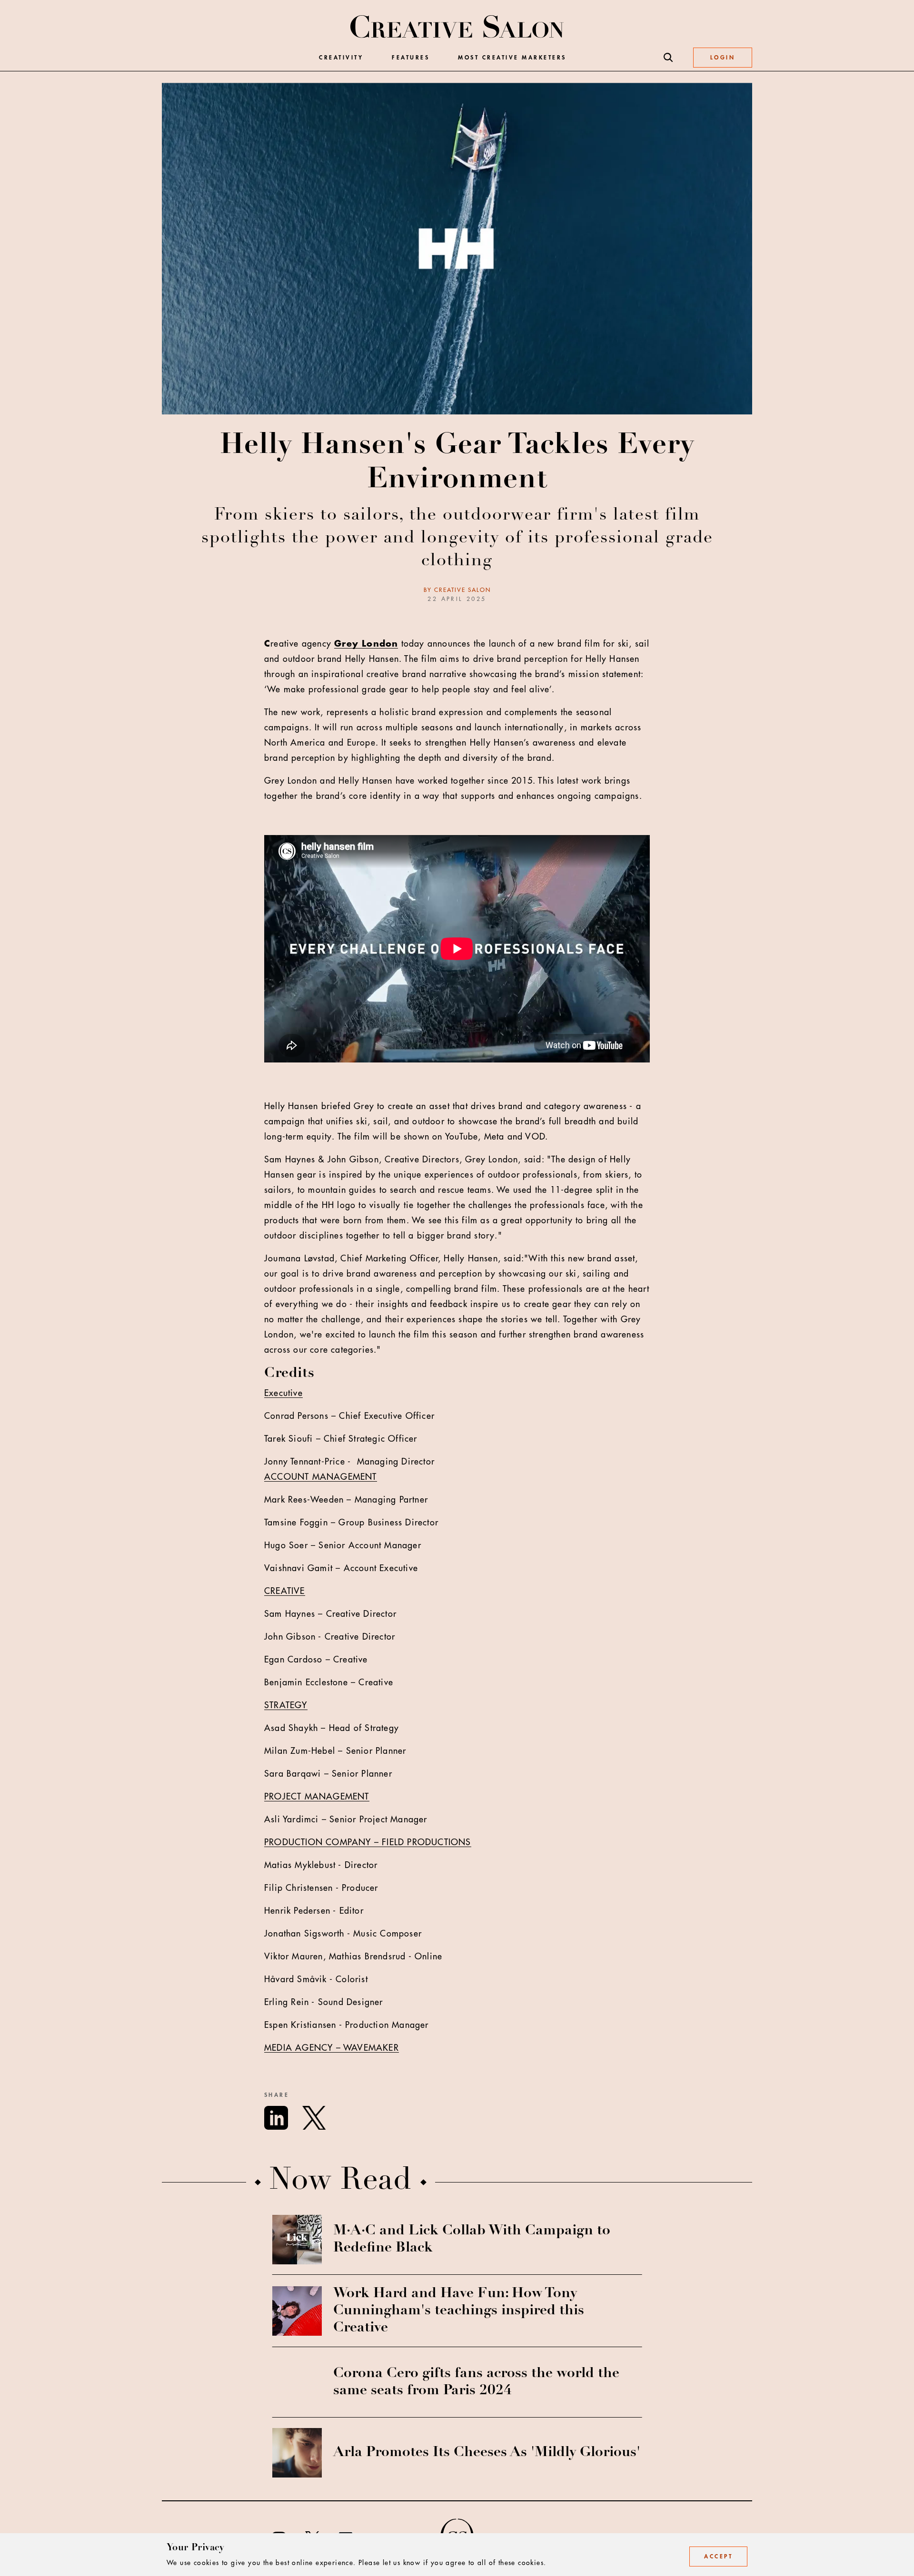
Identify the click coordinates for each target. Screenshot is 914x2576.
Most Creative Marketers (512, 58)
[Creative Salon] (457, 28)
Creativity (341, 58)
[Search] (668, 58)
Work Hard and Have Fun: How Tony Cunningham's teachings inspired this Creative (459, 2311)
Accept (718, 2556)
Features (411, 58)
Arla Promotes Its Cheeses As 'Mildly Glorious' (487, 2453)
